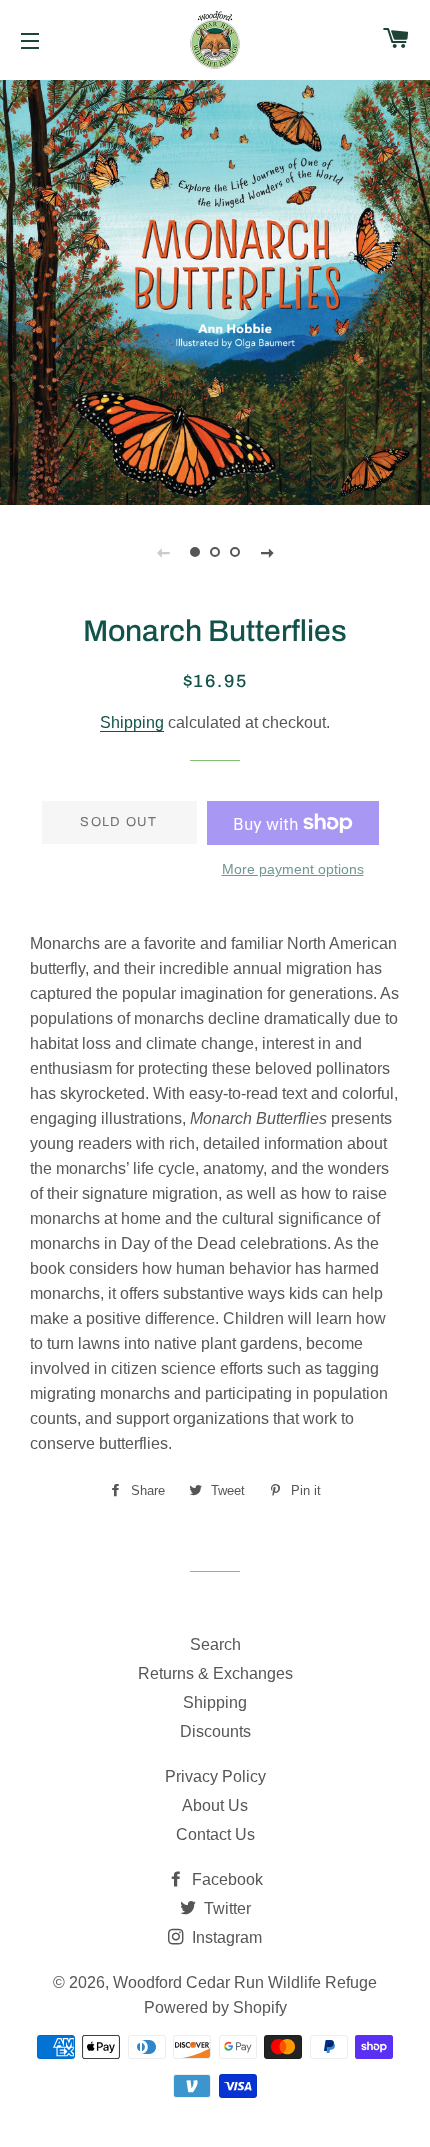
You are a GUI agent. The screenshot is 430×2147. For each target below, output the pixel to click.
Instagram (225, 1937)
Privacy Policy (215, 1776)
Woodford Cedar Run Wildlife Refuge (245, 1982)
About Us (215, 1805)
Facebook (225, 1879)
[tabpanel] (215, 290)
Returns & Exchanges (215, 1673)
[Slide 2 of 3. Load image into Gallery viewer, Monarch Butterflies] (215, 552)
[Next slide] (267, 552)
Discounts (215, 1731)
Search (215, 1644)
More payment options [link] (293, 869)
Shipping (132, 722)
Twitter (225, 1908)
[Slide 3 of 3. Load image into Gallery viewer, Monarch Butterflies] (235, 552)
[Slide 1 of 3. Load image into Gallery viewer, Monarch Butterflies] (195, 552)
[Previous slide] (163, 552)
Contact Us (215, 1834)
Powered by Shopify (215, 2007)
